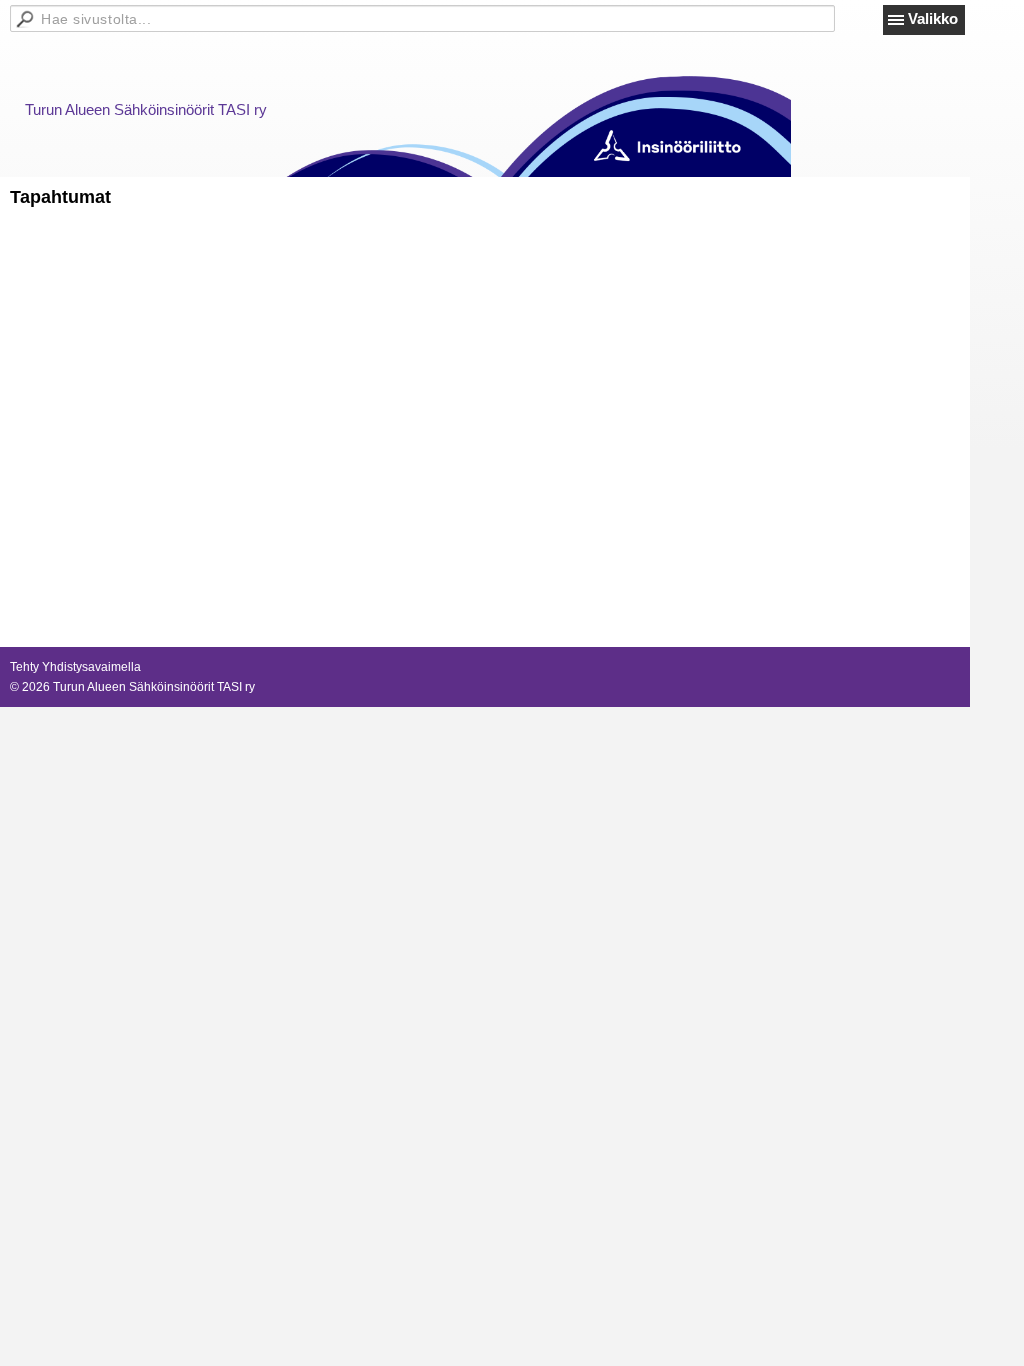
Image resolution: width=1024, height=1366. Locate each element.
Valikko (933, 18)
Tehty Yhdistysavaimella (75, 667)
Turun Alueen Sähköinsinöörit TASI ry (146, 109)
